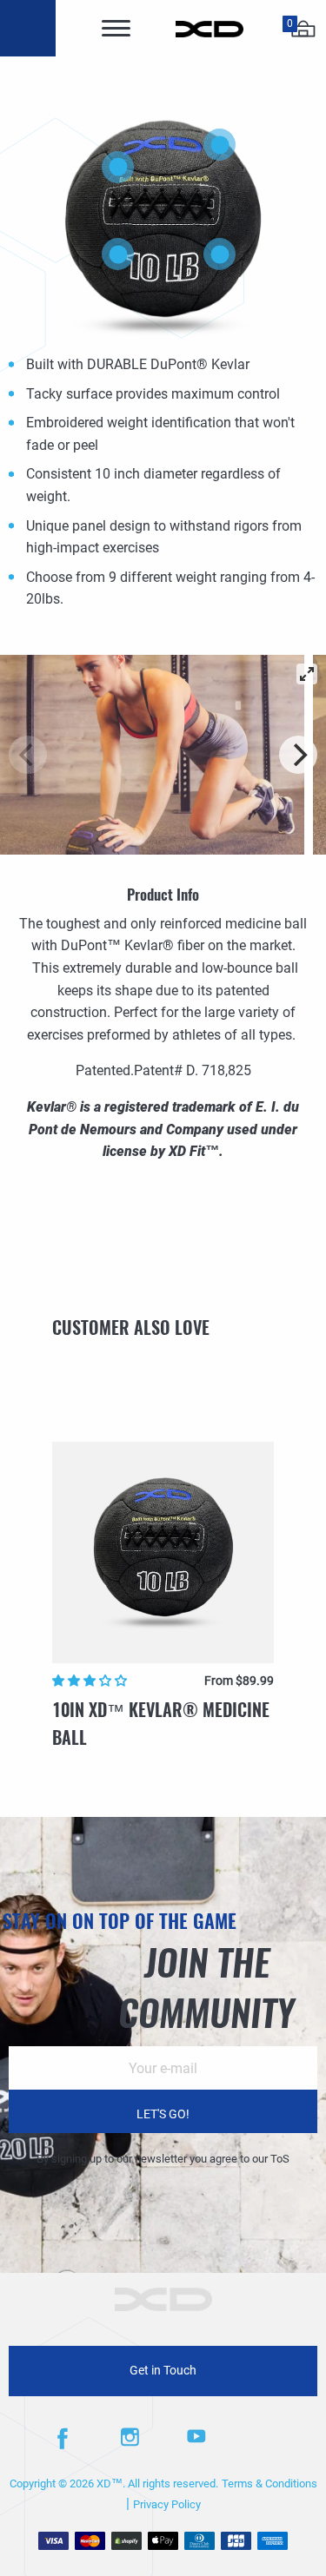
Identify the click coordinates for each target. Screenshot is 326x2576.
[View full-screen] (307, 674)
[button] (91, 1681)
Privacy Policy (167, 2504)
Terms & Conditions (269, 2484)
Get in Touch (163, 2371)
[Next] (298, 755)
